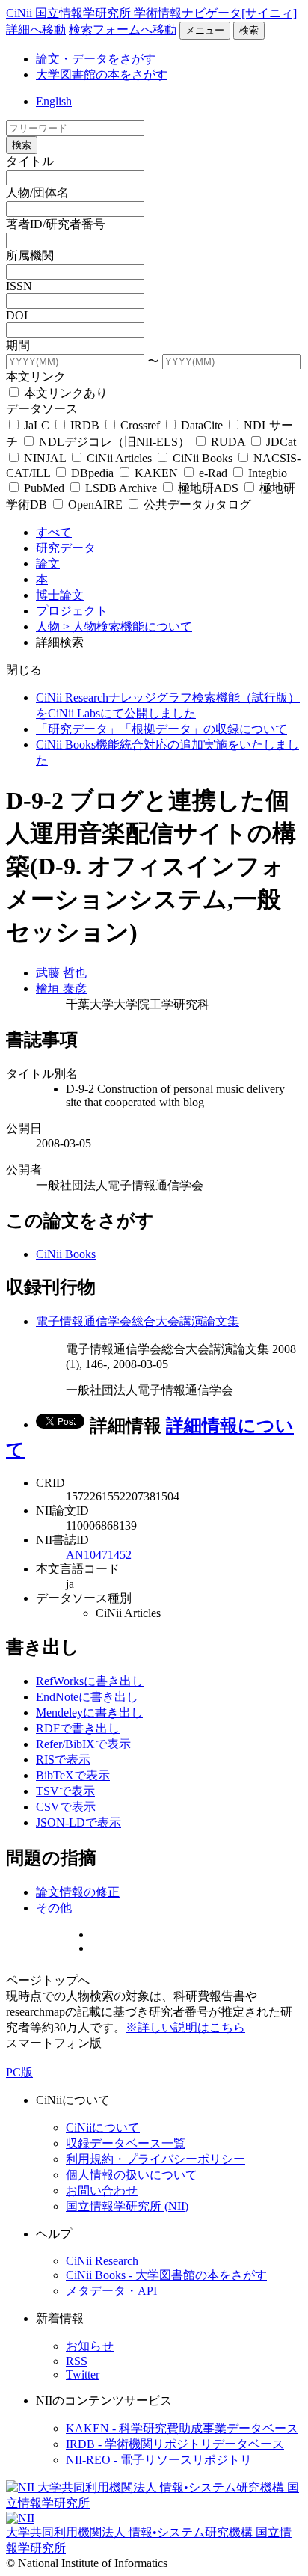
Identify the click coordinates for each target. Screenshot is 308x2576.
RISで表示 (63, 1760)
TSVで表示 (65, 1791)
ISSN (19, 286)
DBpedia (92, 473)
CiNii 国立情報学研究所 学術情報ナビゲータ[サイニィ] (151, 13)
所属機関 (30, 255)
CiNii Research (102, 2261)
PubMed (44, 488)
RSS (77, 2361)
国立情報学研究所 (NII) (127, 2206)
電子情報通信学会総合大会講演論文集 (138, 1321)
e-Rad (213, 473)
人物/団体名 (37, 193)
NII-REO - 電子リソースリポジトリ (159, 2460)
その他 (54, 1908)
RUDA (228, 442)
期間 (18, 345)
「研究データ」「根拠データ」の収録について (161, 729)
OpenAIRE (95, 505)
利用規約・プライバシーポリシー (155, 2159)
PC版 (19, 2072)
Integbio (266, 473)
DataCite (202, 425)
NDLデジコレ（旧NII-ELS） (114, 442)
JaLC (37, 425)
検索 (249, 30)
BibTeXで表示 (73, 1775)
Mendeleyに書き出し (89, 1712)
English (54, 101)
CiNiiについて (103, 2128)
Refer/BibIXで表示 (83, 1744)
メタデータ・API (111, 2291)
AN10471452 (99, 1555)
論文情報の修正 (78, 1892)
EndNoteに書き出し (87, 1697)
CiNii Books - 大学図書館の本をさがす (166, 2275)
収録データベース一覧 (126, 2143)
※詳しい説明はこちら (185, 2027)
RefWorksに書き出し (90, 1681)
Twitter (83, 2374)
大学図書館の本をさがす (102, 74)
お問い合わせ (102, 2190)
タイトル (30, 161)
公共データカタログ (196, 505)
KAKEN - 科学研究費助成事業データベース (182, 2428)
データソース (42, 409)
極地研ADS (208, 488)
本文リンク (36, 377)
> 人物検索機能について (127, 626)
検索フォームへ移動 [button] (123, 30)
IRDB (85, 425)
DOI (17, 315)
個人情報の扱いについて (132, 2175)
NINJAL (45, 458)
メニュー (205, 30)
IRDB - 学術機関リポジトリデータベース (175, 2444)
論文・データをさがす (96, 59)
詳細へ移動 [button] (36, 30)
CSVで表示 (66, 1807)
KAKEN (156, 473)
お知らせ (90, 2346)
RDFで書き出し (78, 1728)
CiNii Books (203, 458)
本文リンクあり (64, 393)
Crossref (140, 425)
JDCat (280, 442)
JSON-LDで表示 (78, 1822)
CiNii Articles (119, 458)
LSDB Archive (121, 488)
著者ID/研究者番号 (56, 224)
